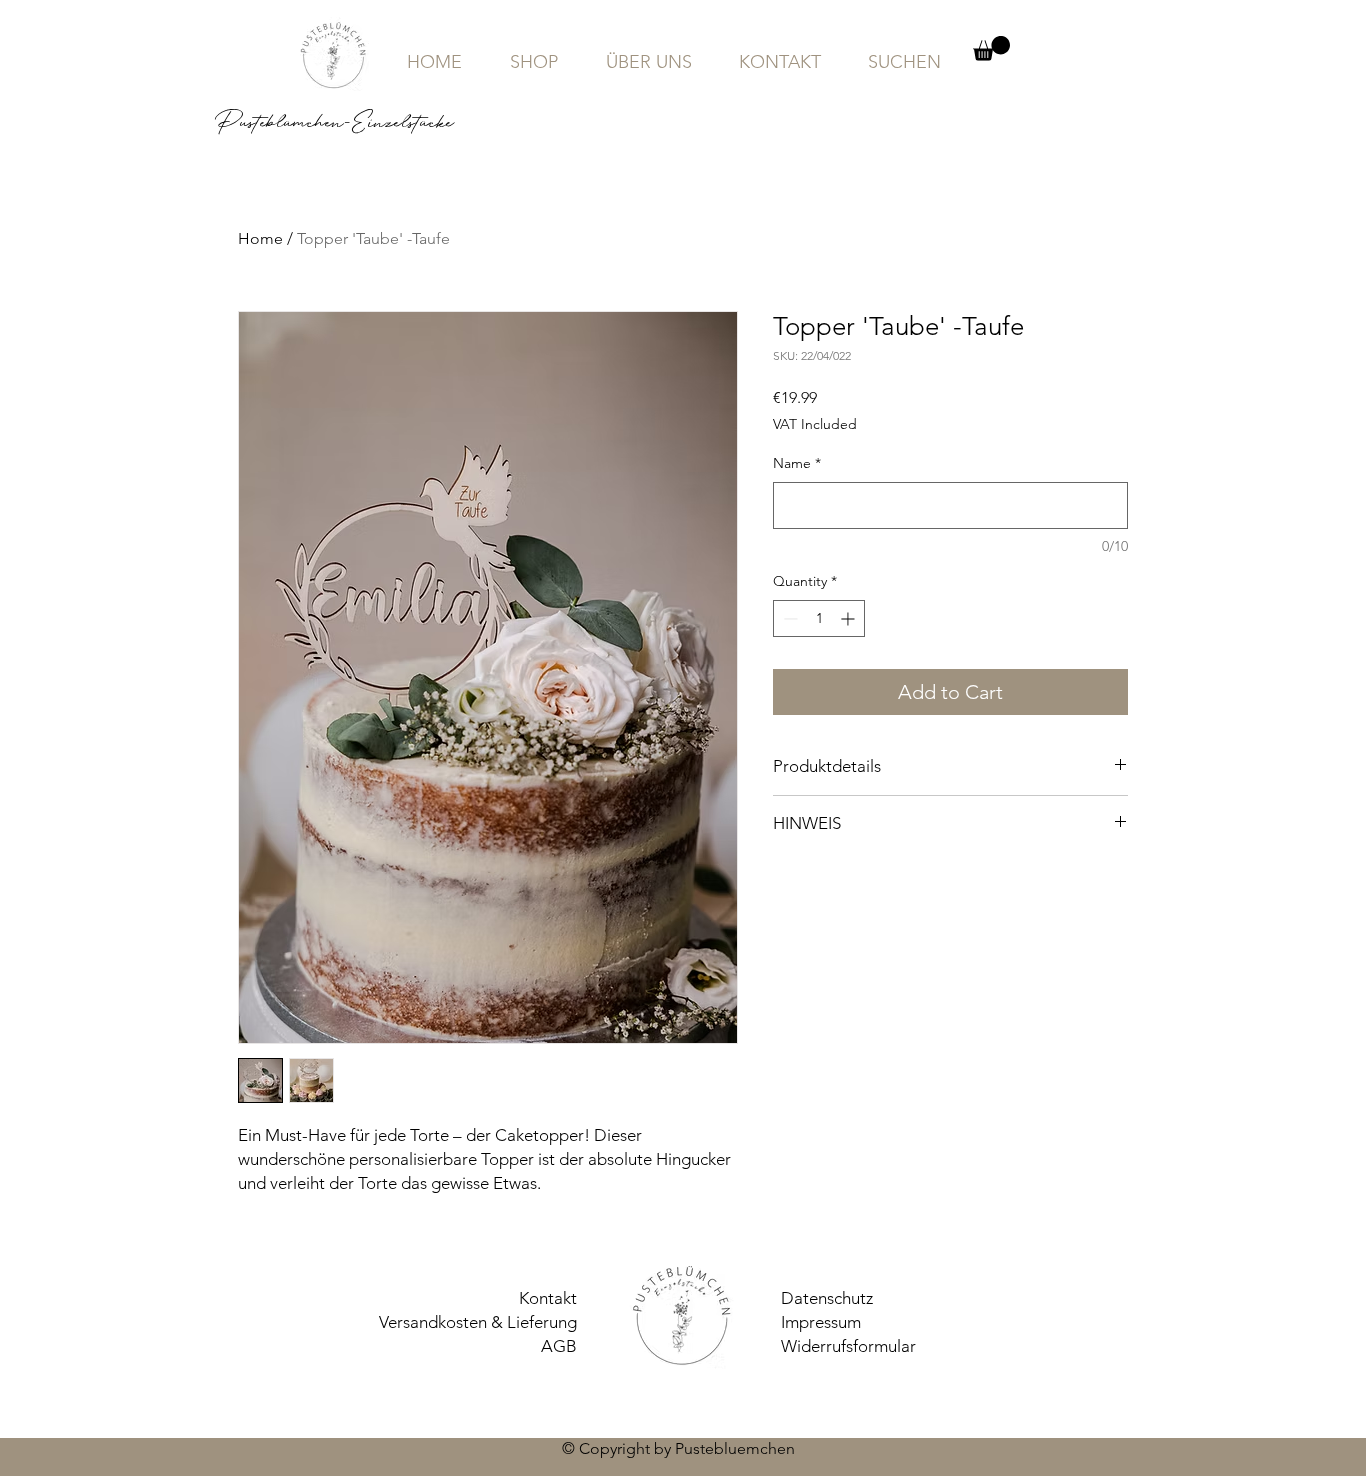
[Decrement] (788, 618)
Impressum (821, 1322)
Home (260, 238)
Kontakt (548, 1298)
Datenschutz (827, 1298)
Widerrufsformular (848, 1346)
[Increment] (849, 618)
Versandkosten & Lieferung (478, 1322)
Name (797, 463)
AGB (559, 1346)
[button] (991, 48)
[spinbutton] (819, 618)
